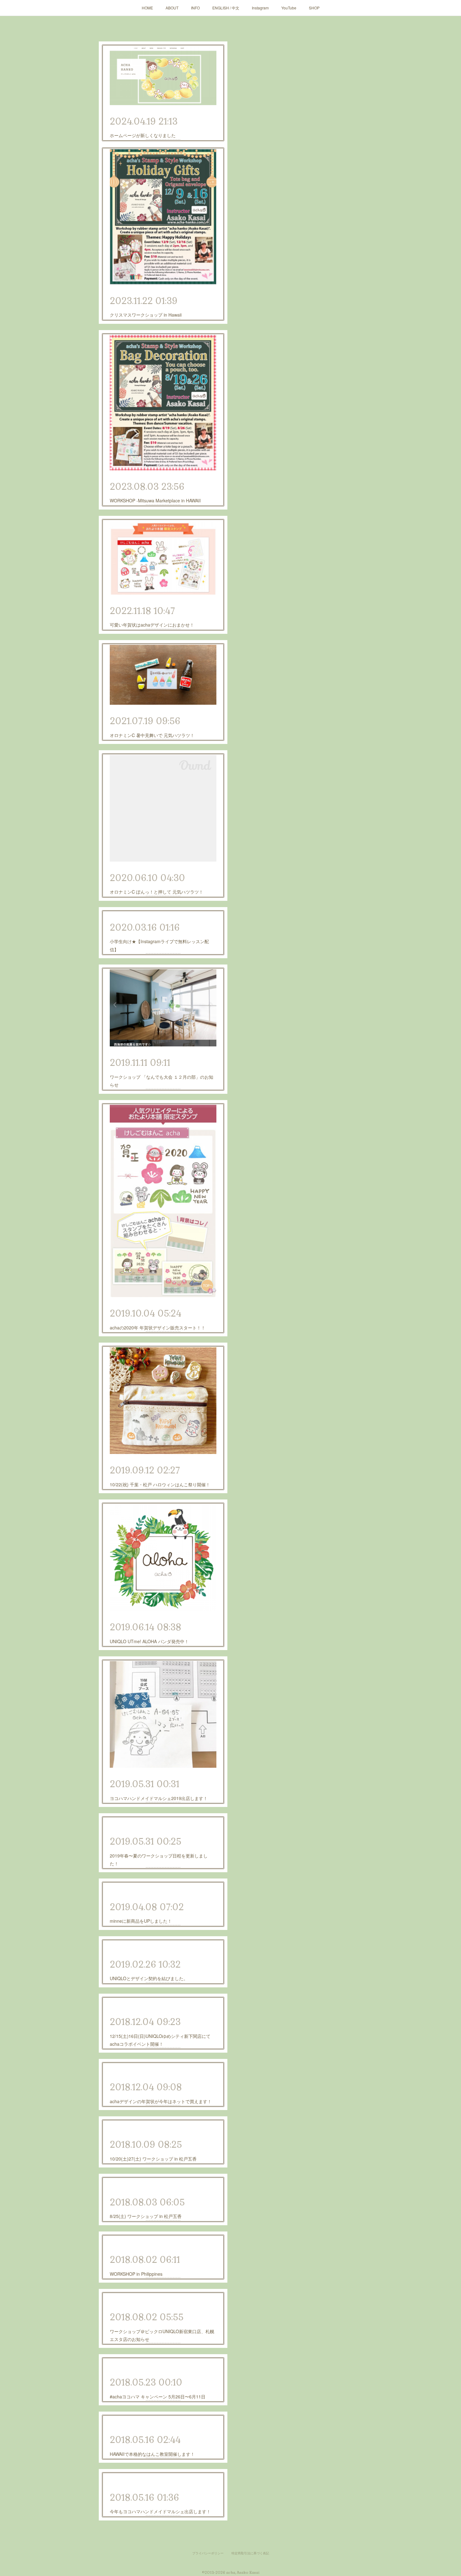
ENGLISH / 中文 (226, 8)
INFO (195, 8)
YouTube (289, 8)
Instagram (260, 8)
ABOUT (172, 8)
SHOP (314, 8)
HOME (147, 8)
